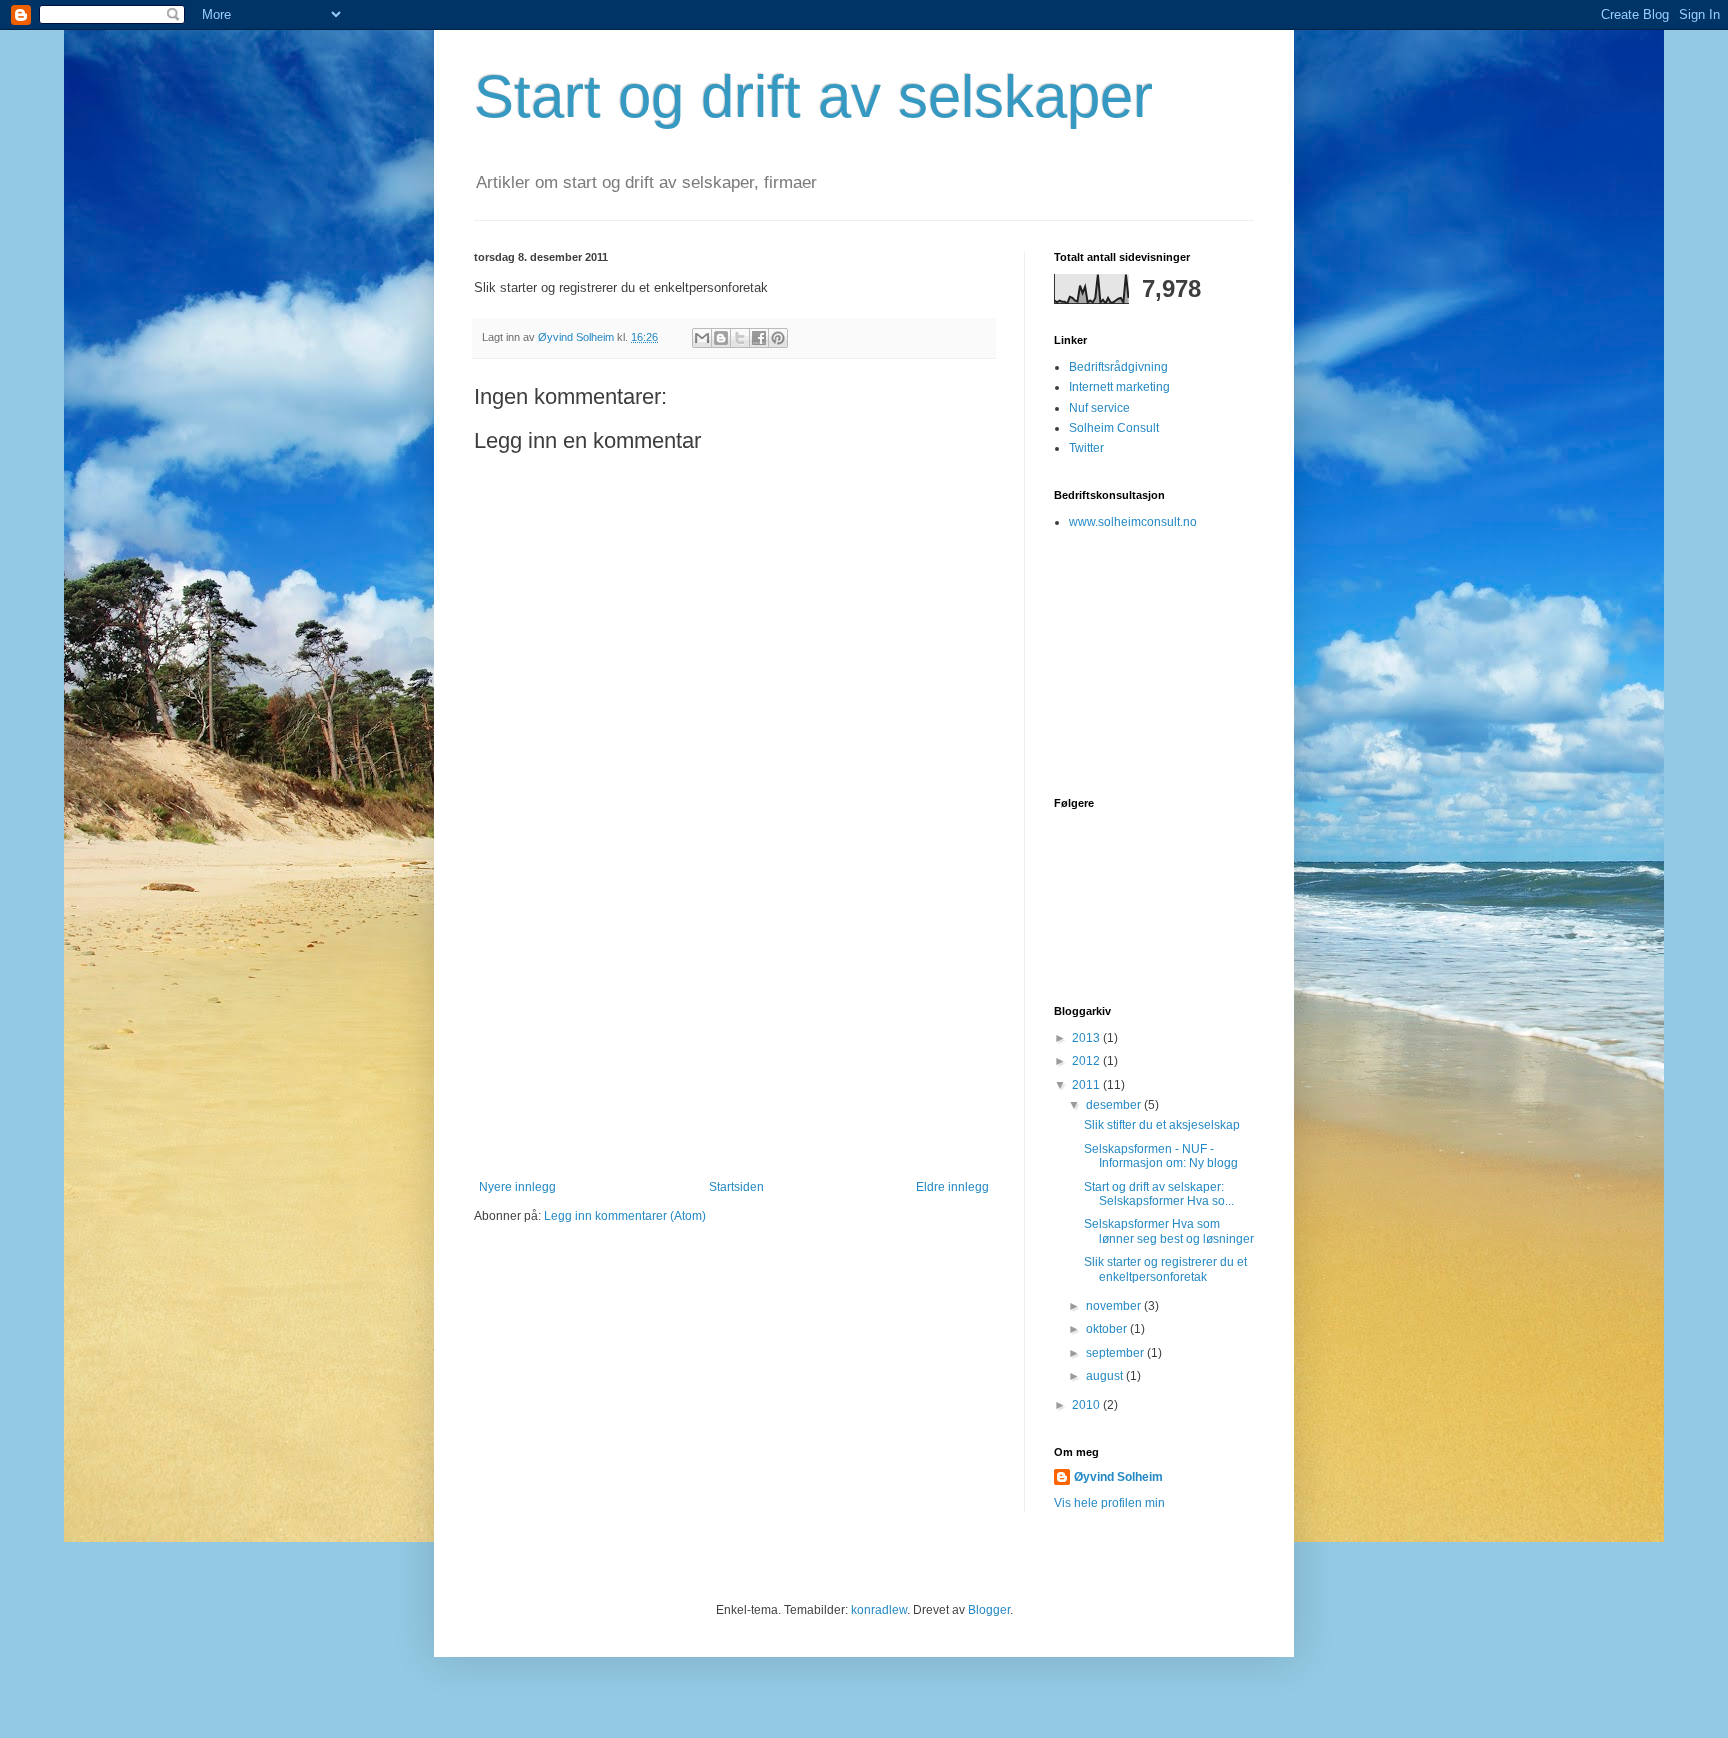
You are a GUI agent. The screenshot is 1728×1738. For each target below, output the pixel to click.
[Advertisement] (734, 1030)
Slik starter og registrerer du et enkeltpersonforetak (1165, 1269)
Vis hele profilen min (1109, 1503)
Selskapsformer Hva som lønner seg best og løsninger (1169, 1231)
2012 (1087, 1061)
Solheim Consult (1114, 428)
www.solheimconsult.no (1133, 522)
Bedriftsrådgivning (1118, 367)
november (1115, 1306)
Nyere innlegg (517, 1187)
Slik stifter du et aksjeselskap (1162, 1125)
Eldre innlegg (952, 1187)
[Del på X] (740, 338)
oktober (1108, 1329)
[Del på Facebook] (759, 338)
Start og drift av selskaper (813, 96)
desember (1115, 1105)
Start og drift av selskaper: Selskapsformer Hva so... (1159, 1194)
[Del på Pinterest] (778, 338)
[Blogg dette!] (721, 338)
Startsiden (736, 1187)
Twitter (1086, 448)
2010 (1087, 1405)
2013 (1087, 1038)
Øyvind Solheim (1118, 1477)
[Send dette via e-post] (702, 338)
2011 (1087, 1085)
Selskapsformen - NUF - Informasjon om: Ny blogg (1161, 1156)
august (1106, 1376)
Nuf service (1099, 408)
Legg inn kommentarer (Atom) (625, 1216)
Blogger (989, 1610)
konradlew (879, 1610)
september (1116, 1353)
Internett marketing (1119, 387)
